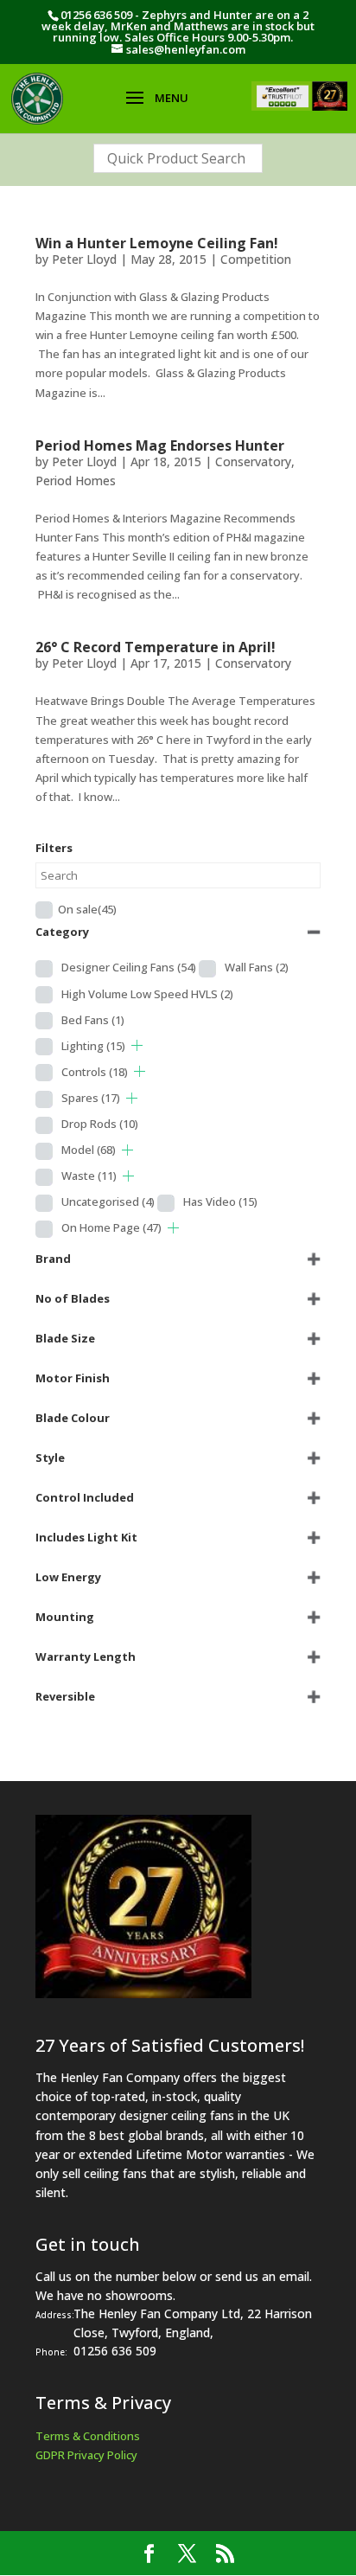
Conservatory (253, 461)
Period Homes (76, 481)
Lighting (93, 1046)
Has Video (220, 1201)
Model (89, 1150)
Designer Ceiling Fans (129, 967)
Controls (95, 1072)
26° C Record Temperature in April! (156, 647)
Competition (256, 259)
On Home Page (111, 1227)
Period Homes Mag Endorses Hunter (160, 445)
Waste (89, 1176)
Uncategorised (108, 1201)
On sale (87, 909)
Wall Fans (257, 967)
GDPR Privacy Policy (86, 2455)
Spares (91, 1098)
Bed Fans (93, 1020)
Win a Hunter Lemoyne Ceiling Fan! (157, 243)
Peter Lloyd (84, 259)
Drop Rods (100, 1124)
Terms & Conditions (88, 2436)
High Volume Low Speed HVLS (147, 994)
